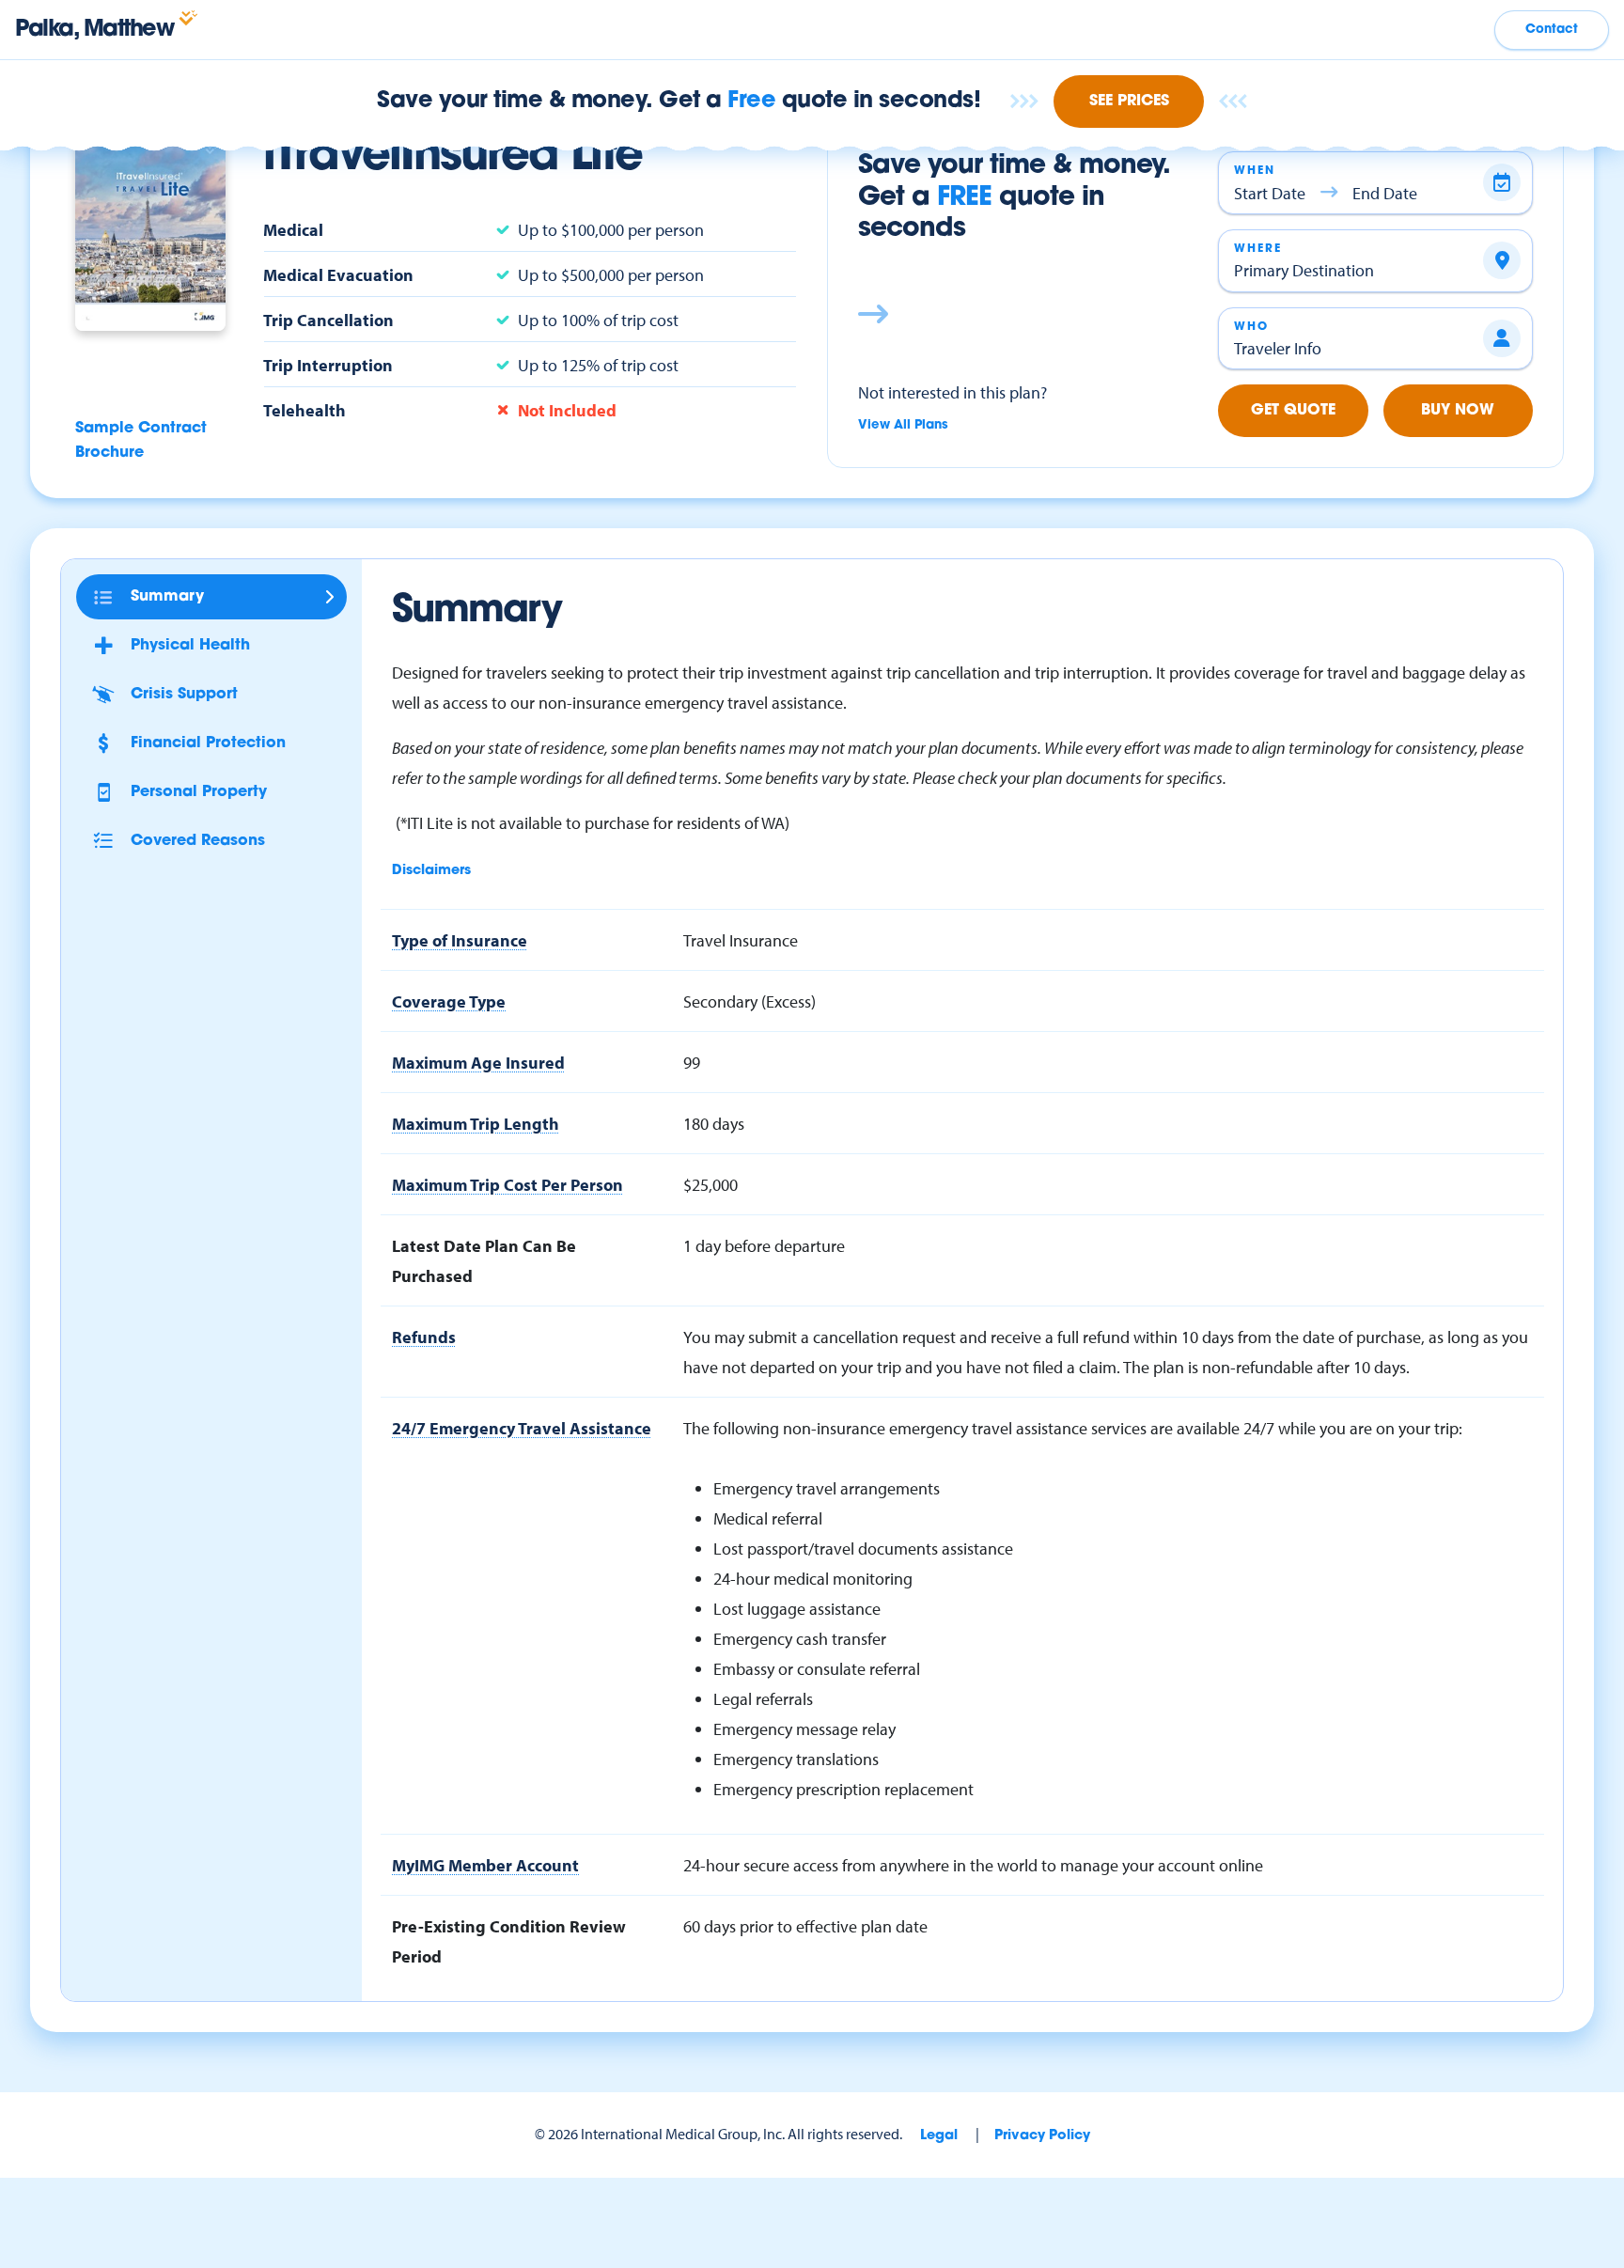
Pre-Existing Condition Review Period (509, 1941)
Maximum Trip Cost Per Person (507, 1184)
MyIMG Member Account (485, 1865)
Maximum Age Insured (478, 1062)
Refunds (424, 1337)
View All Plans (903, 425)
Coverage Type (449, 1001)
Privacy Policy (1042, 2136)
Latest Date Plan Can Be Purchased (484, 1260)
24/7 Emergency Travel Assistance (522, 1428)
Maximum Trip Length (476, 1123)
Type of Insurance (460, 940)
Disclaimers (431, 871)
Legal (939, 2136)
